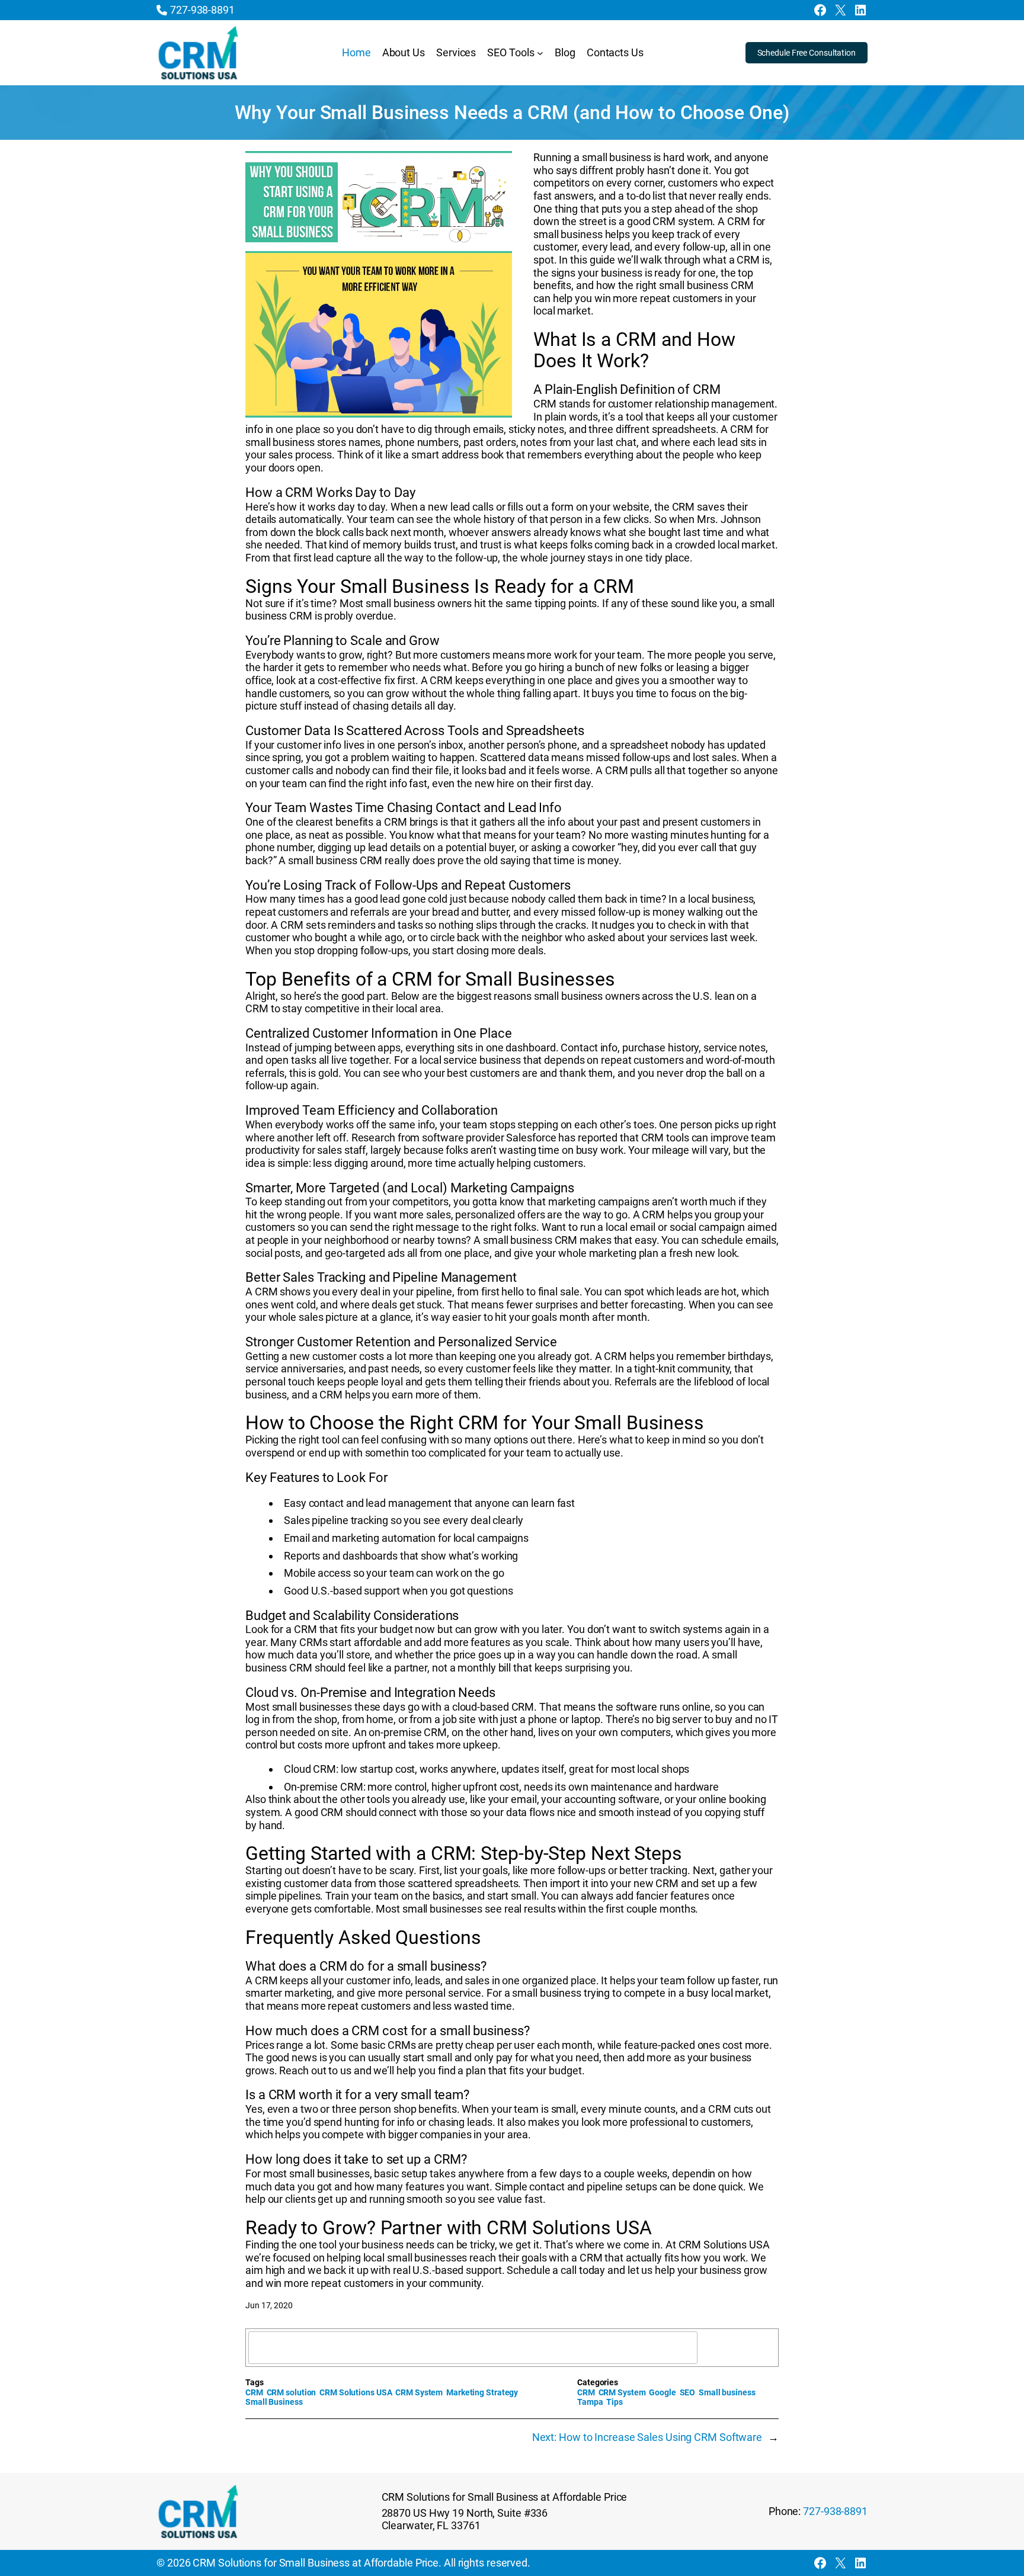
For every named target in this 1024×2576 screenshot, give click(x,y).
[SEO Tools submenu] (540, 53)
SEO (688, 2392)
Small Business (274, 2402)
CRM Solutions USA (724, 2245)
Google (662, 2392)
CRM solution (292, 2392)
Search (742, 2347)
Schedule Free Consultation (807, 53)
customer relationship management (692, 404)
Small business (727, 2392)
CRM (254, 2392)
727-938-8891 (202, 10)
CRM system (682, 221)
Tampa (590, 2402)
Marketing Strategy (482, 2392)
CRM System (419, 2392)
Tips (615, 2402)
